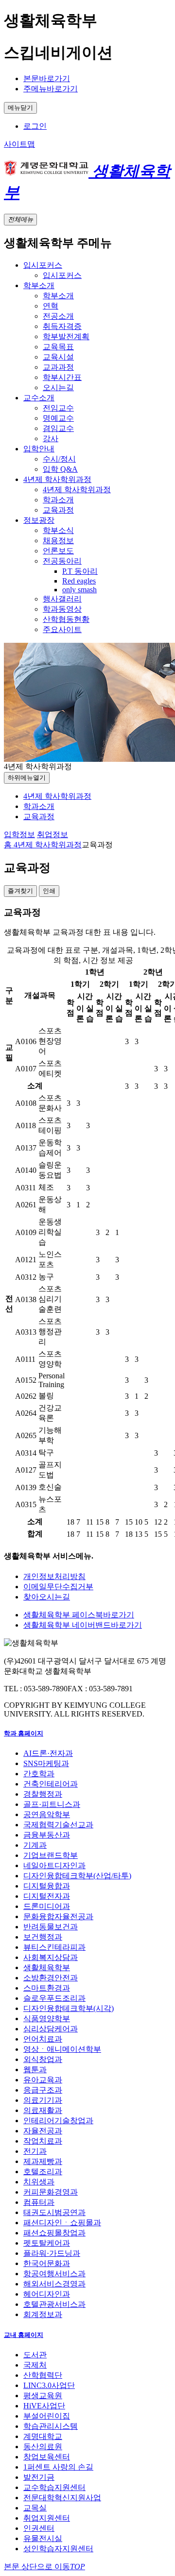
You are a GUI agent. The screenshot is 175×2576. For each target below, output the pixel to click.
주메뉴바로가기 (51, 89)
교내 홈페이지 (24, 2335)
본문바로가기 (47, 78)
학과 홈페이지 (24, 1733)
